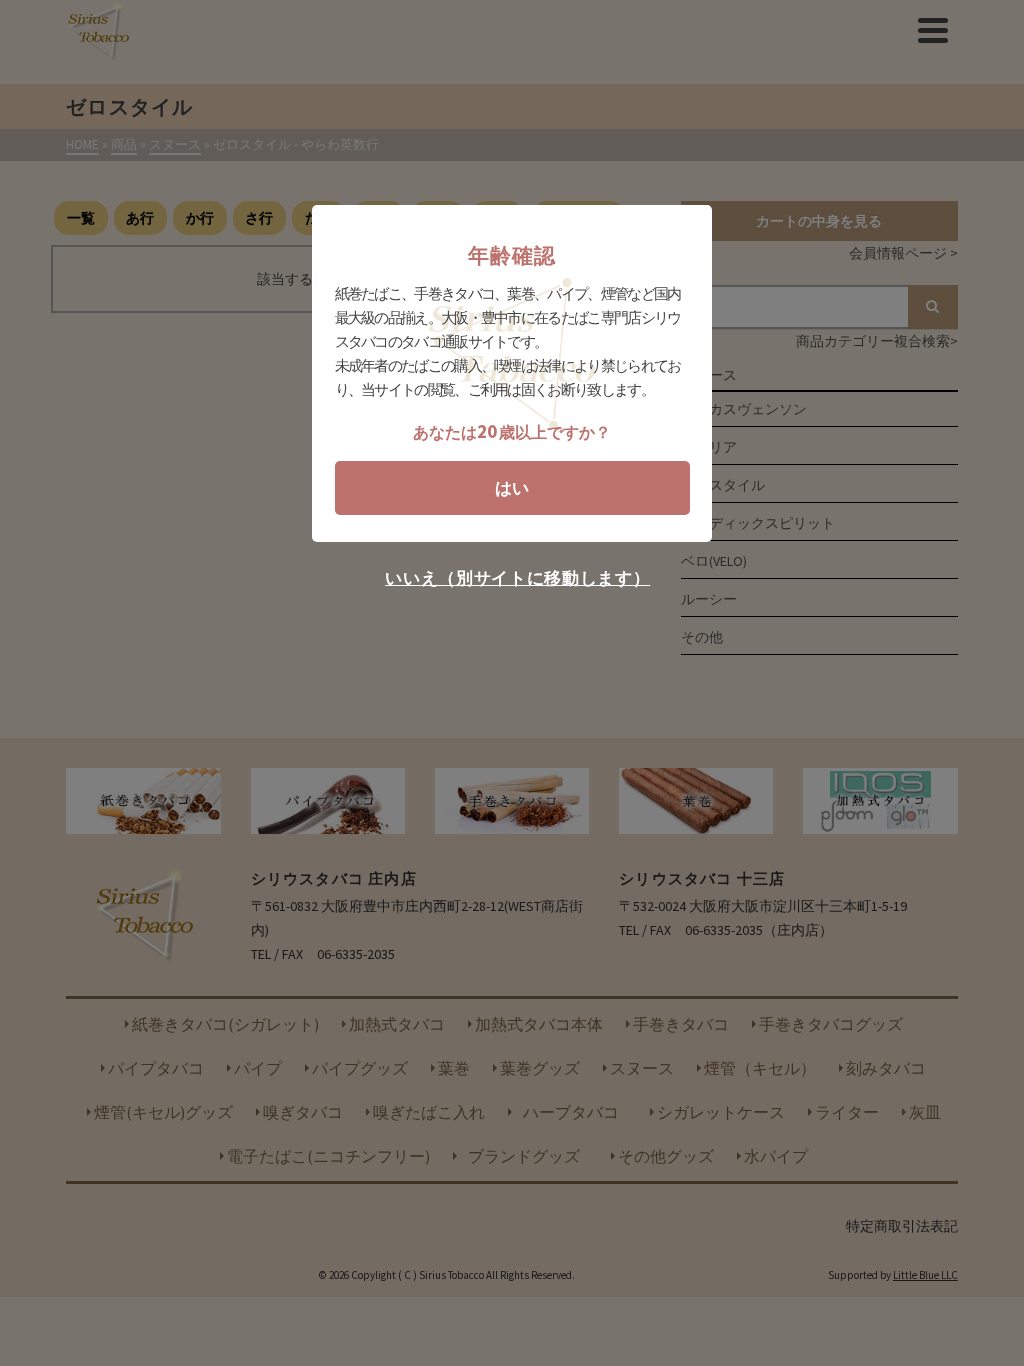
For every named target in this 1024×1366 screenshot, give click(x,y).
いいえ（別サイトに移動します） (517, 578)
